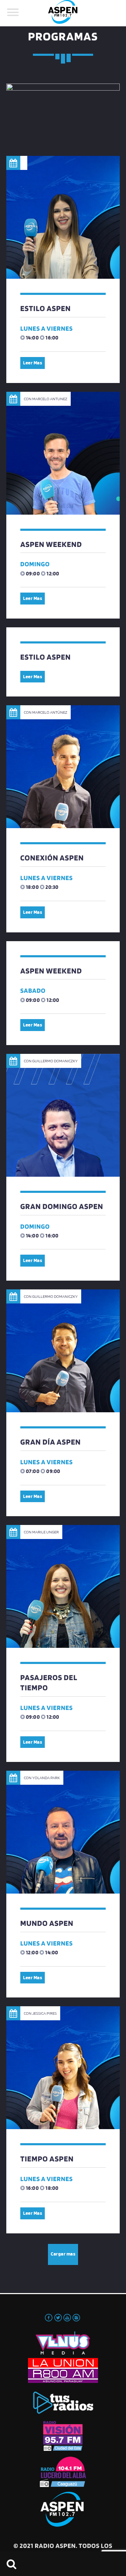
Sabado (33, 990)
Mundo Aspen (47, 1923)
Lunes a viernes (47, 328)
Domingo (35, 564)
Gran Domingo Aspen (62, 1206)
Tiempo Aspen (47, 2159)
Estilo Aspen (45, 308)
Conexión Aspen (52, 858)
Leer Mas (33, 363)
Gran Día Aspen (51, 1442)
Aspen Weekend (51, 544)
